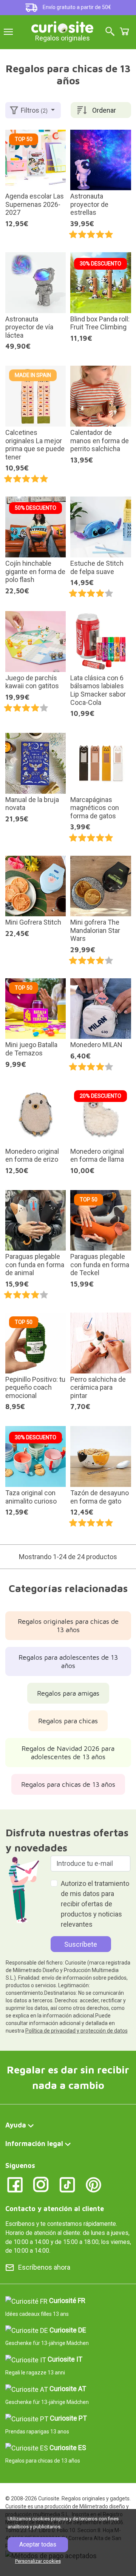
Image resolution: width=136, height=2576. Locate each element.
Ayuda (16, 2125)
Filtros (34, 110)
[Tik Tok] (67, 2184)
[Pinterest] (93, 2184)
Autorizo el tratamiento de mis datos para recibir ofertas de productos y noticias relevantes (95, 1904)
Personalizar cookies (38, 2561)
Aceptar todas (38, 2544)
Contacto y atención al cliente (55, 2209)
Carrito (124, 31)
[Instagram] (41, 2184)
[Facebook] (15, 2184)
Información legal (34, 2144)
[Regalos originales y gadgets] (62, 26)
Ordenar (104, 110)
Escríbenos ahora (44, 2267)
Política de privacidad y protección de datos (76, 2031)
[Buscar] (110, 32)
